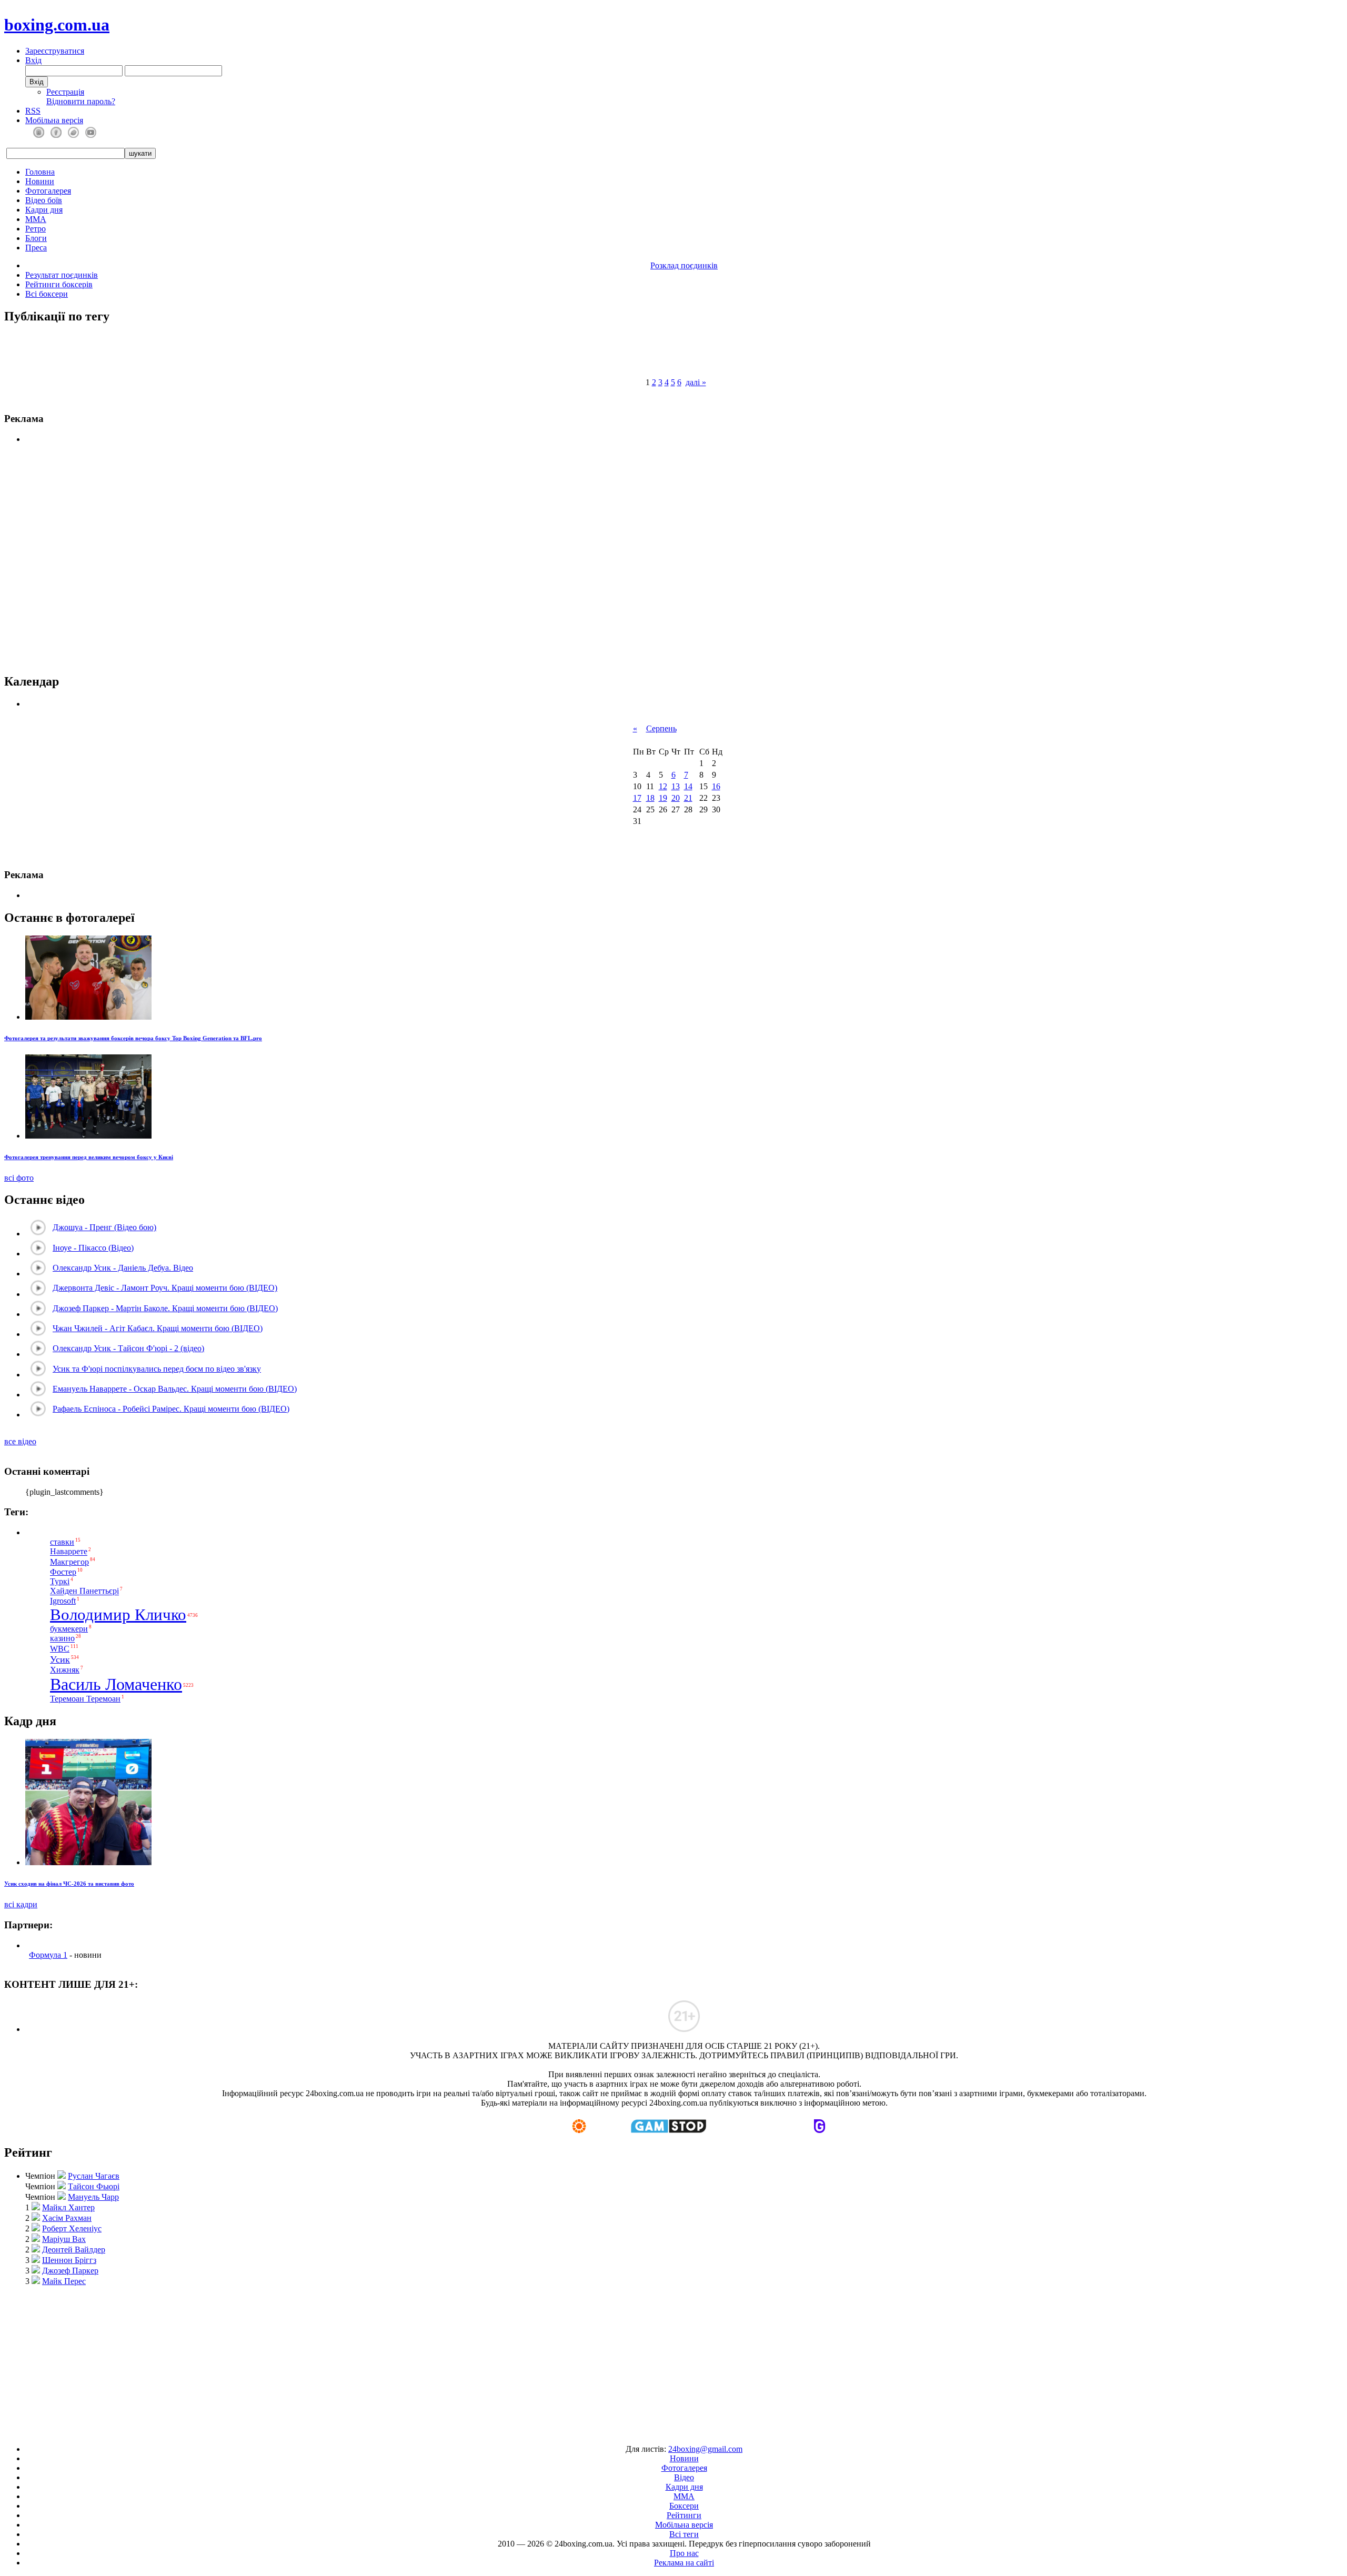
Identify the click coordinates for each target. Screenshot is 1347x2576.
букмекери (69, 1629)
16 (716, 786)
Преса (36, 248)
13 (676, 786)
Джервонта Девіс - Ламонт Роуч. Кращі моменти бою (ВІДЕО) (165, 1288)
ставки (62, 1542)
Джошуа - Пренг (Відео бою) (104, 1227)
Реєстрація (65, 92)
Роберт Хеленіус (72, 2228)
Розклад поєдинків (684, 265)
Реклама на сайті (684, 2563)
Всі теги (684, 2534)
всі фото (19, 1178)
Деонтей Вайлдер (74, 2250)
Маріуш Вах (64, 2239)
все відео (20, 1441)
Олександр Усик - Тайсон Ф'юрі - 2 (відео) (128, 1348)
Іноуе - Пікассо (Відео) (93, 1248)
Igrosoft (63, 1601)
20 (676, 798)
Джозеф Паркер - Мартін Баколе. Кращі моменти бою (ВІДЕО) (165, 1308)
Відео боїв (44, 200)
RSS (33, 111)
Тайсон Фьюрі (94, 2186)
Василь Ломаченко (116, 1684)
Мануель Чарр (93, 2197)
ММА (36, 219)
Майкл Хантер (68, 2207)
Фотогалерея (48, 191)
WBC (60, 1649)
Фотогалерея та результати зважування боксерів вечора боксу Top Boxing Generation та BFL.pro (133, 1038)
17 (637, 798)
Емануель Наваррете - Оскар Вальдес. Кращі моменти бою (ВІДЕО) (175, 1389)
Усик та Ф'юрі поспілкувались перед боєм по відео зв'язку (157, 1369)
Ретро (36, 229)
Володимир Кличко (118, 1615)
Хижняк (65, 1670)
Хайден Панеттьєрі (84, 1591)
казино (62, 1639)
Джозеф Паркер (70, 2271)
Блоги (36, 238)
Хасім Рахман (67, 2218)
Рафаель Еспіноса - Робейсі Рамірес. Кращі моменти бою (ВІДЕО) (171, 1409)
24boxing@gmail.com (705, 2449)
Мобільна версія (54, 120)
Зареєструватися (55, 51)
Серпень (661, 728)
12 (663, 786)
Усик (60, 1659)
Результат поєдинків (62, 275)
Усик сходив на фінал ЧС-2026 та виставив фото (69, 1884)
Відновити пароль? (81, 101)
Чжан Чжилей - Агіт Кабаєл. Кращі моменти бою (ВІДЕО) (158, 1328)
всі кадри (21, 1904)
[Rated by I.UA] (649, 2431)
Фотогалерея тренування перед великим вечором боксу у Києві (89, 1157)
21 (688, 798)
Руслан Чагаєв (94, 2176)
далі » (696, 382)
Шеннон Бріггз (69, 2260)
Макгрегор (69, 1562)
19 (663, 798)
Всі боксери (47, 294)
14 (688, 786)
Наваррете (69, 1552)
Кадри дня (44, 210)
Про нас (684, 2553)
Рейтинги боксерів (59, 284)
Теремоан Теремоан (85, 1699)
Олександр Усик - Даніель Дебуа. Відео (123, 1268)
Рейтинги (684, 2515)
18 (650, 798)
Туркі (60, 1581)
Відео (684, 2477)
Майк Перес (64, 2281)
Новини (40, 181)
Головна (40, 172)
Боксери (684, 2506)
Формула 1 (48, 1955)
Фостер (63, 1572)
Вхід (33, 60)
